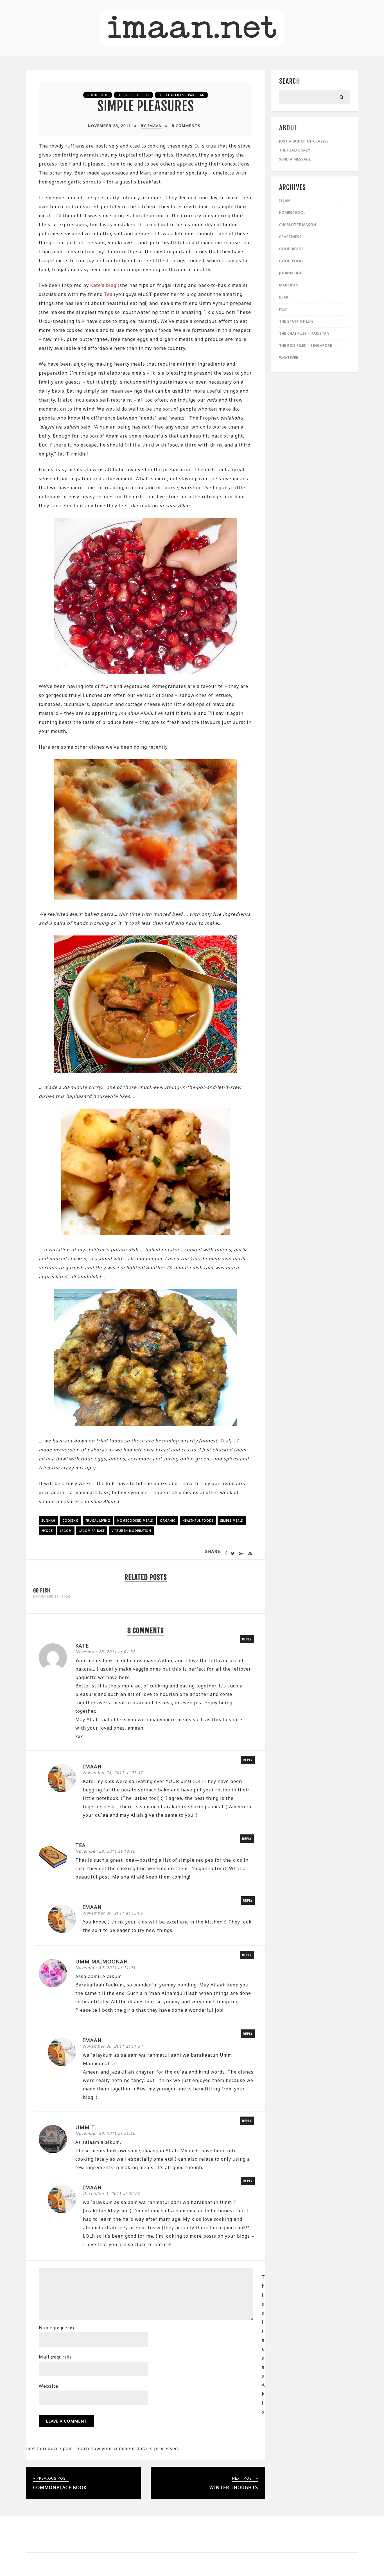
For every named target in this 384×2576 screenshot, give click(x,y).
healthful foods (198, 1521)
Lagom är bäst (92, 1531)
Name (57, 2328)
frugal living (98, 1521)
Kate (82, 1646)
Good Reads (292, 249)
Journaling (291, 273)
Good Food (98, 95)
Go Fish (42, 1591)
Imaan (92, 1766)
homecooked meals (135, 1521)
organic (168, 1521)
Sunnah (48, 1521)
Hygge (47, 1531)
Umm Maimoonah (102, 1961)
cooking (70, 1521)
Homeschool (292, 213)
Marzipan (289, 285)
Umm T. (86, 2127)
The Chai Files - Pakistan (181, 95)
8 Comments (186, 126)
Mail (55, 2357)
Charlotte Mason (298, 225)
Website (48, 2386)
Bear (284, 297)
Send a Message (295, 159)
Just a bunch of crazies (304, 141)
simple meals (232, 1521)
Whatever (289, 358)
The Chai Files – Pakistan (304, 333)
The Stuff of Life (133, 95)
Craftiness (290, 237)
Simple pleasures (146, 106)
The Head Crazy (295, 150)
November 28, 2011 (109, 126)
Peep (283, 309)
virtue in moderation (131, 1531)
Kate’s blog (103, 285)
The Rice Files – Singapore (306, 345)
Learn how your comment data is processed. (127, 2448)
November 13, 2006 (52, 1597)
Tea (108, 294)
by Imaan (151, 126)
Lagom (66, 1531)
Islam (285, 200)
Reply (247, 1639)
